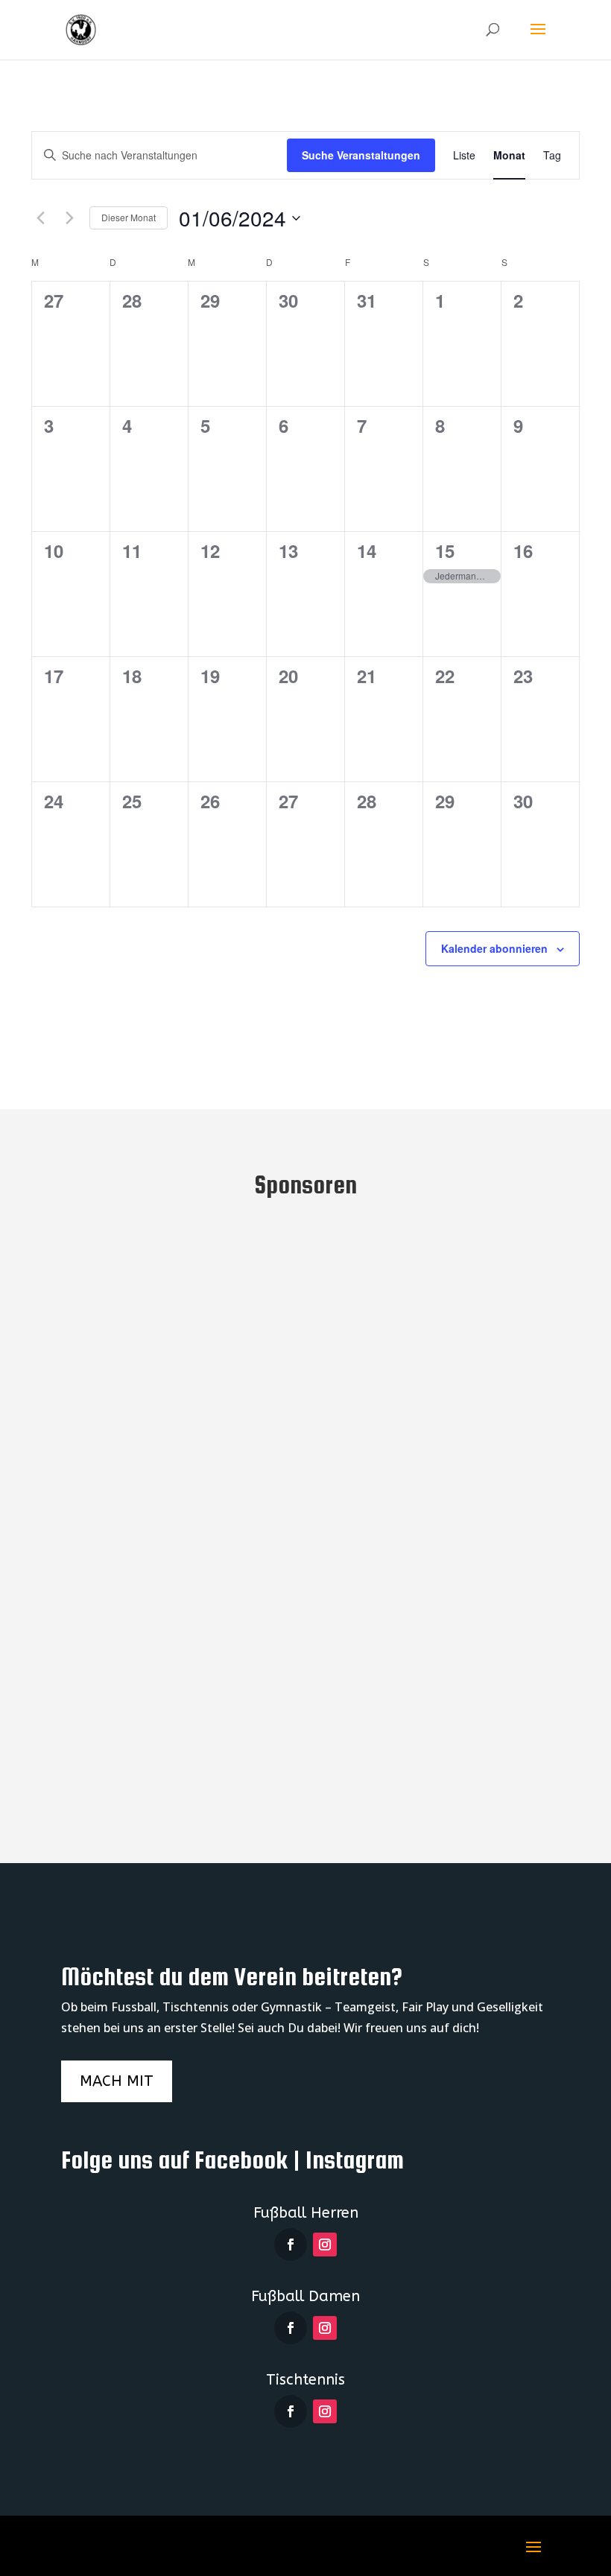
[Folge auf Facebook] (291, 2245)
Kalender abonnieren (494, 948)
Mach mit (117, 2081)
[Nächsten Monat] (69, 218)
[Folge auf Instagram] (325, 2245)
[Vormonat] (40, 218)
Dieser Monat (129, 217)
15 (445, 551)
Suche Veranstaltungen (361, 155)
